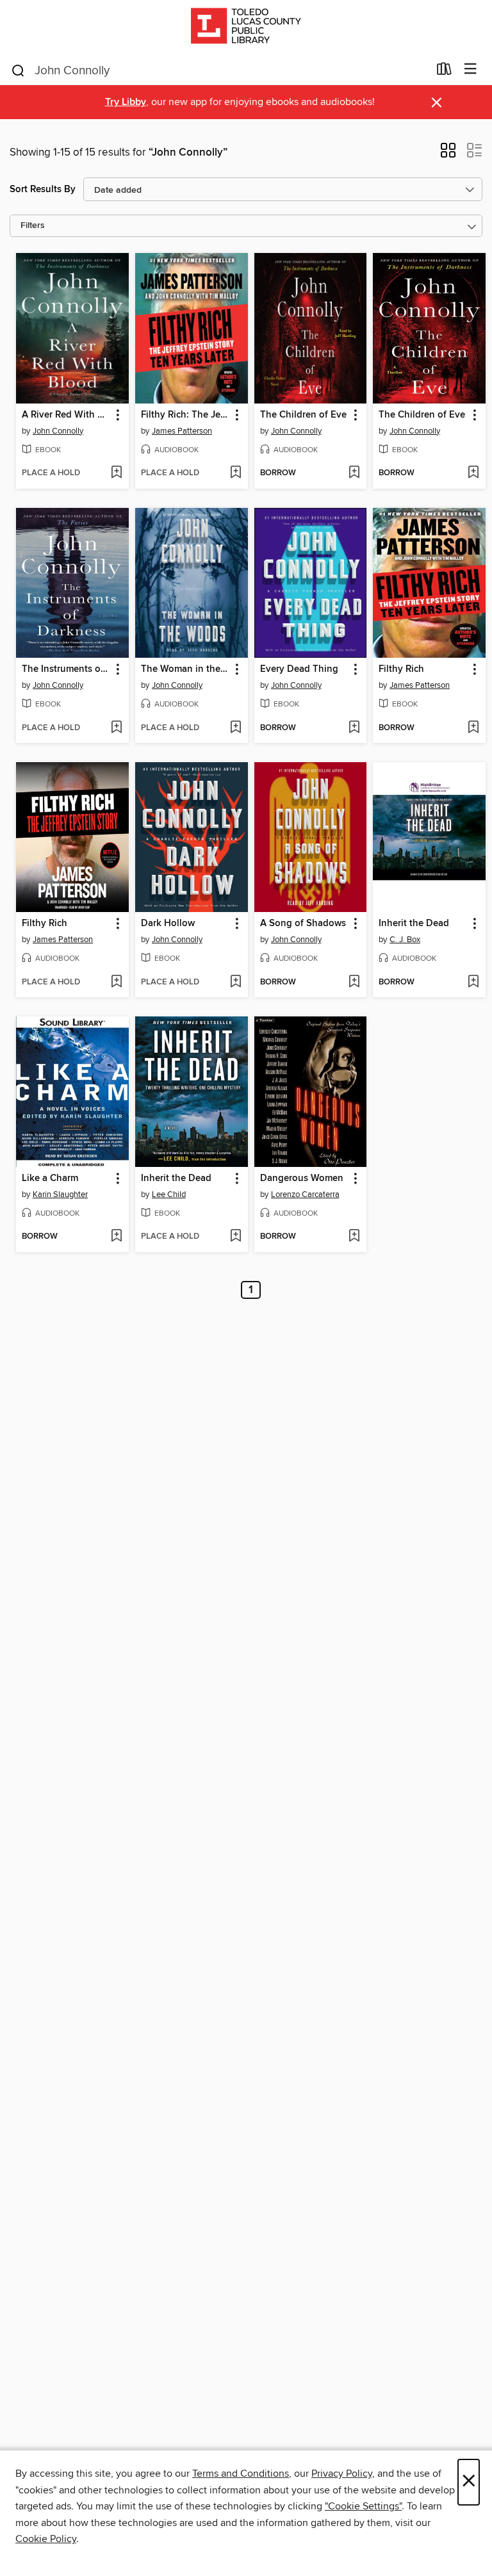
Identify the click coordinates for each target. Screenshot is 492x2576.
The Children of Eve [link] (303, 415)
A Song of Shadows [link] (303, 924)
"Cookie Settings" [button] (363, 2506)
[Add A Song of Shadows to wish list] (354, 982)
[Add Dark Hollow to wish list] (235, 982)
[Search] (18, 70)
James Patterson (182, 431)
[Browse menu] (471, 69)
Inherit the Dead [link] (414, 924)
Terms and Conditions (241, 2474)
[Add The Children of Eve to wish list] (354, 473)
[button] (448, 154)
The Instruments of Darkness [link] (66, 669)
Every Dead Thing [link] (299, 669)
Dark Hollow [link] (168, 924)
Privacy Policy (342, 2474)
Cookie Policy (46, 2539)
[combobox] (219, 70)
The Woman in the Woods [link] (185, 669)
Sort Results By (43, 189)
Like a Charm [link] (50, 1178)
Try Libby (126, 102)
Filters (33, 226)
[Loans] (444, 72)
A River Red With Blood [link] (66, 415)
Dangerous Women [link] (302, 1178)
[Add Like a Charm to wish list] (116, 1237)
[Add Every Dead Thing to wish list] (354, 728)
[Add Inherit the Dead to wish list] (473, 982)
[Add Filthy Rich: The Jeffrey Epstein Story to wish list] (235, 473)
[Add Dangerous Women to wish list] (354, 1237)
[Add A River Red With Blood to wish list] (116, 473)
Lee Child (169, 1194)
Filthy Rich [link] (401, 669)
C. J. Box (405, 940)
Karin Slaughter (60, 1194)
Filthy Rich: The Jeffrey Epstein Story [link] (185, 415)
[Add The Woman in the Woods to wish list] (235, 728)
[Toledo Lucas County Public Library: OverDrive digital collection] (246, 27)
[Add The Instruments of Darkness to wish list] (116, 728)
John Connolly (58, 431)
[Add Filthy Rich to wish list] (473, 728)
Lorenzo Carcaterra (305, 1194)
